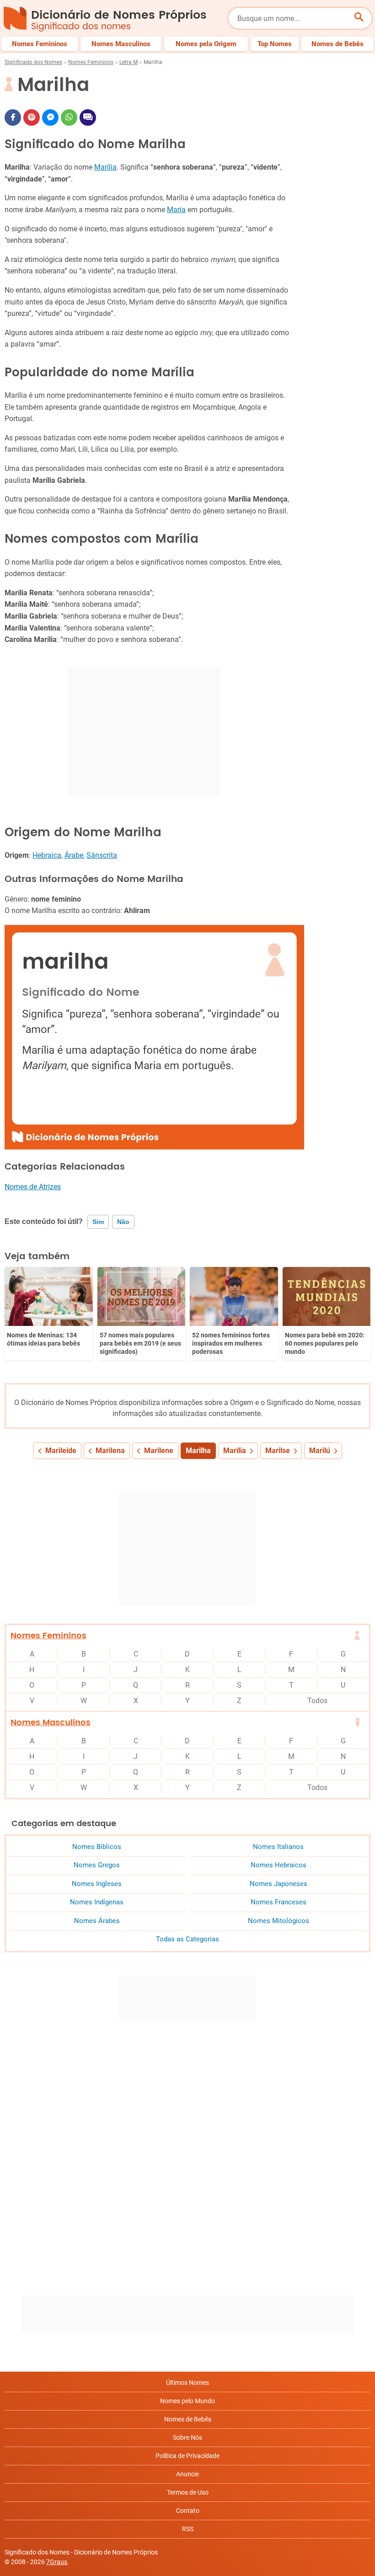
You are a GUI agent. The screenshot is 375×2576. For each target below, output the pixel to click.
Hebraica (47, 855)
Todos (317, 1701)
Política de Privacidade (187, 2456)
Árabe (74, 855)
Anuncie (187, 2474)
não (123, 1222)
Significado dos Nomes (33, 62)
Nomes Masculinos (51, 1723)
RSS (188, 2529)
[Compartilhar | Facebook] (13, 118)
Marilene (159, 1451)
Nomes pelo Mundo (187, 2401)
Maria (176, 210)
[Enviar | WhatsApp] (69, 118)
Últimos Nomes (187, 2383)
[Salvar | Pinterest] (32, 118)
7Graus (57, 2562)
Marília (105, 167)
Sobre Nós (187, 2437)
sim (98, 1222)
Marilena (110, 1451)
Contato (188, 2511)
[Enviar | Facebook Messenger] (50, 118)
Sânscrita (102, 855)
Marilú (320, 1451)
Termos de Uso (188, 2492)
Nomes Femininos (91, 62)
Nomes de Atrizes (33, 1187)
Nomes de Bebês (188, 2419)
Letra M (129, 62)
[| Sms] (88, 118)
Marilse (278, 1451)
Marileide (61, 1451)
